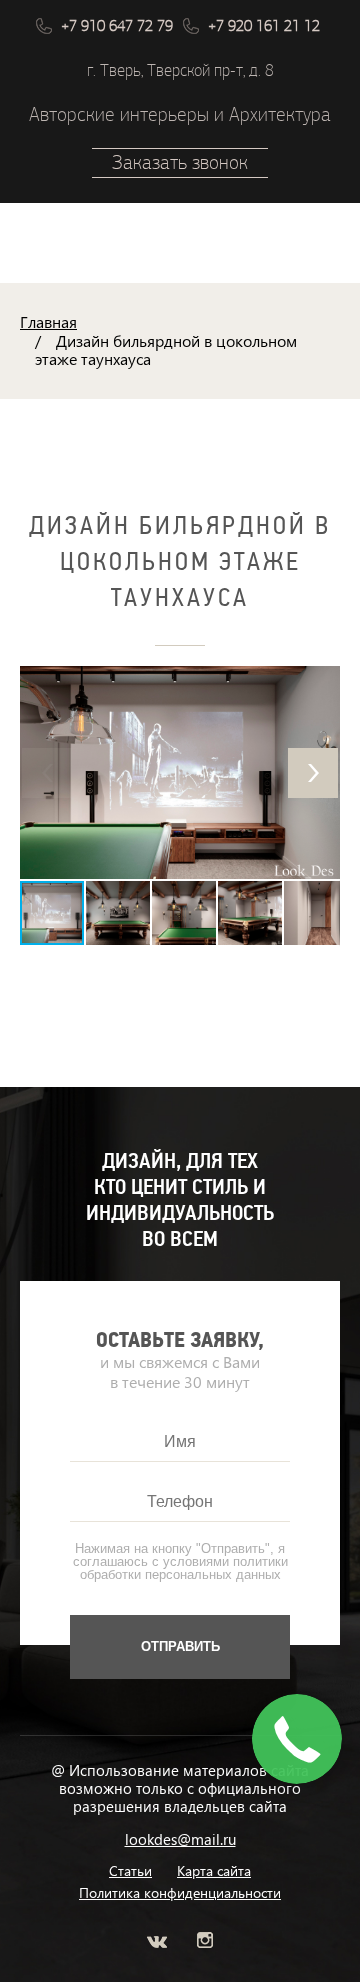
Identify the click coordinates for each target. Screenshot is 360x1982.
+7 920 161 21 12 (264, 26)
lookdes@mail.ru (180, 1839)
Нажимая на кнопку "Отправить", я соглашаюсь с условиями (180, 1561)
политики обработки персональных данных (184, 1568)
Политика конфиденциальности (180, 1893)
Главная (48, 321)
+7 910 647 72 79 (117, 26)
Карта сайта (214, 1871)
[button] (313, 773)
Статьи (130, 1871)
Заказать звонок (180, 162)
